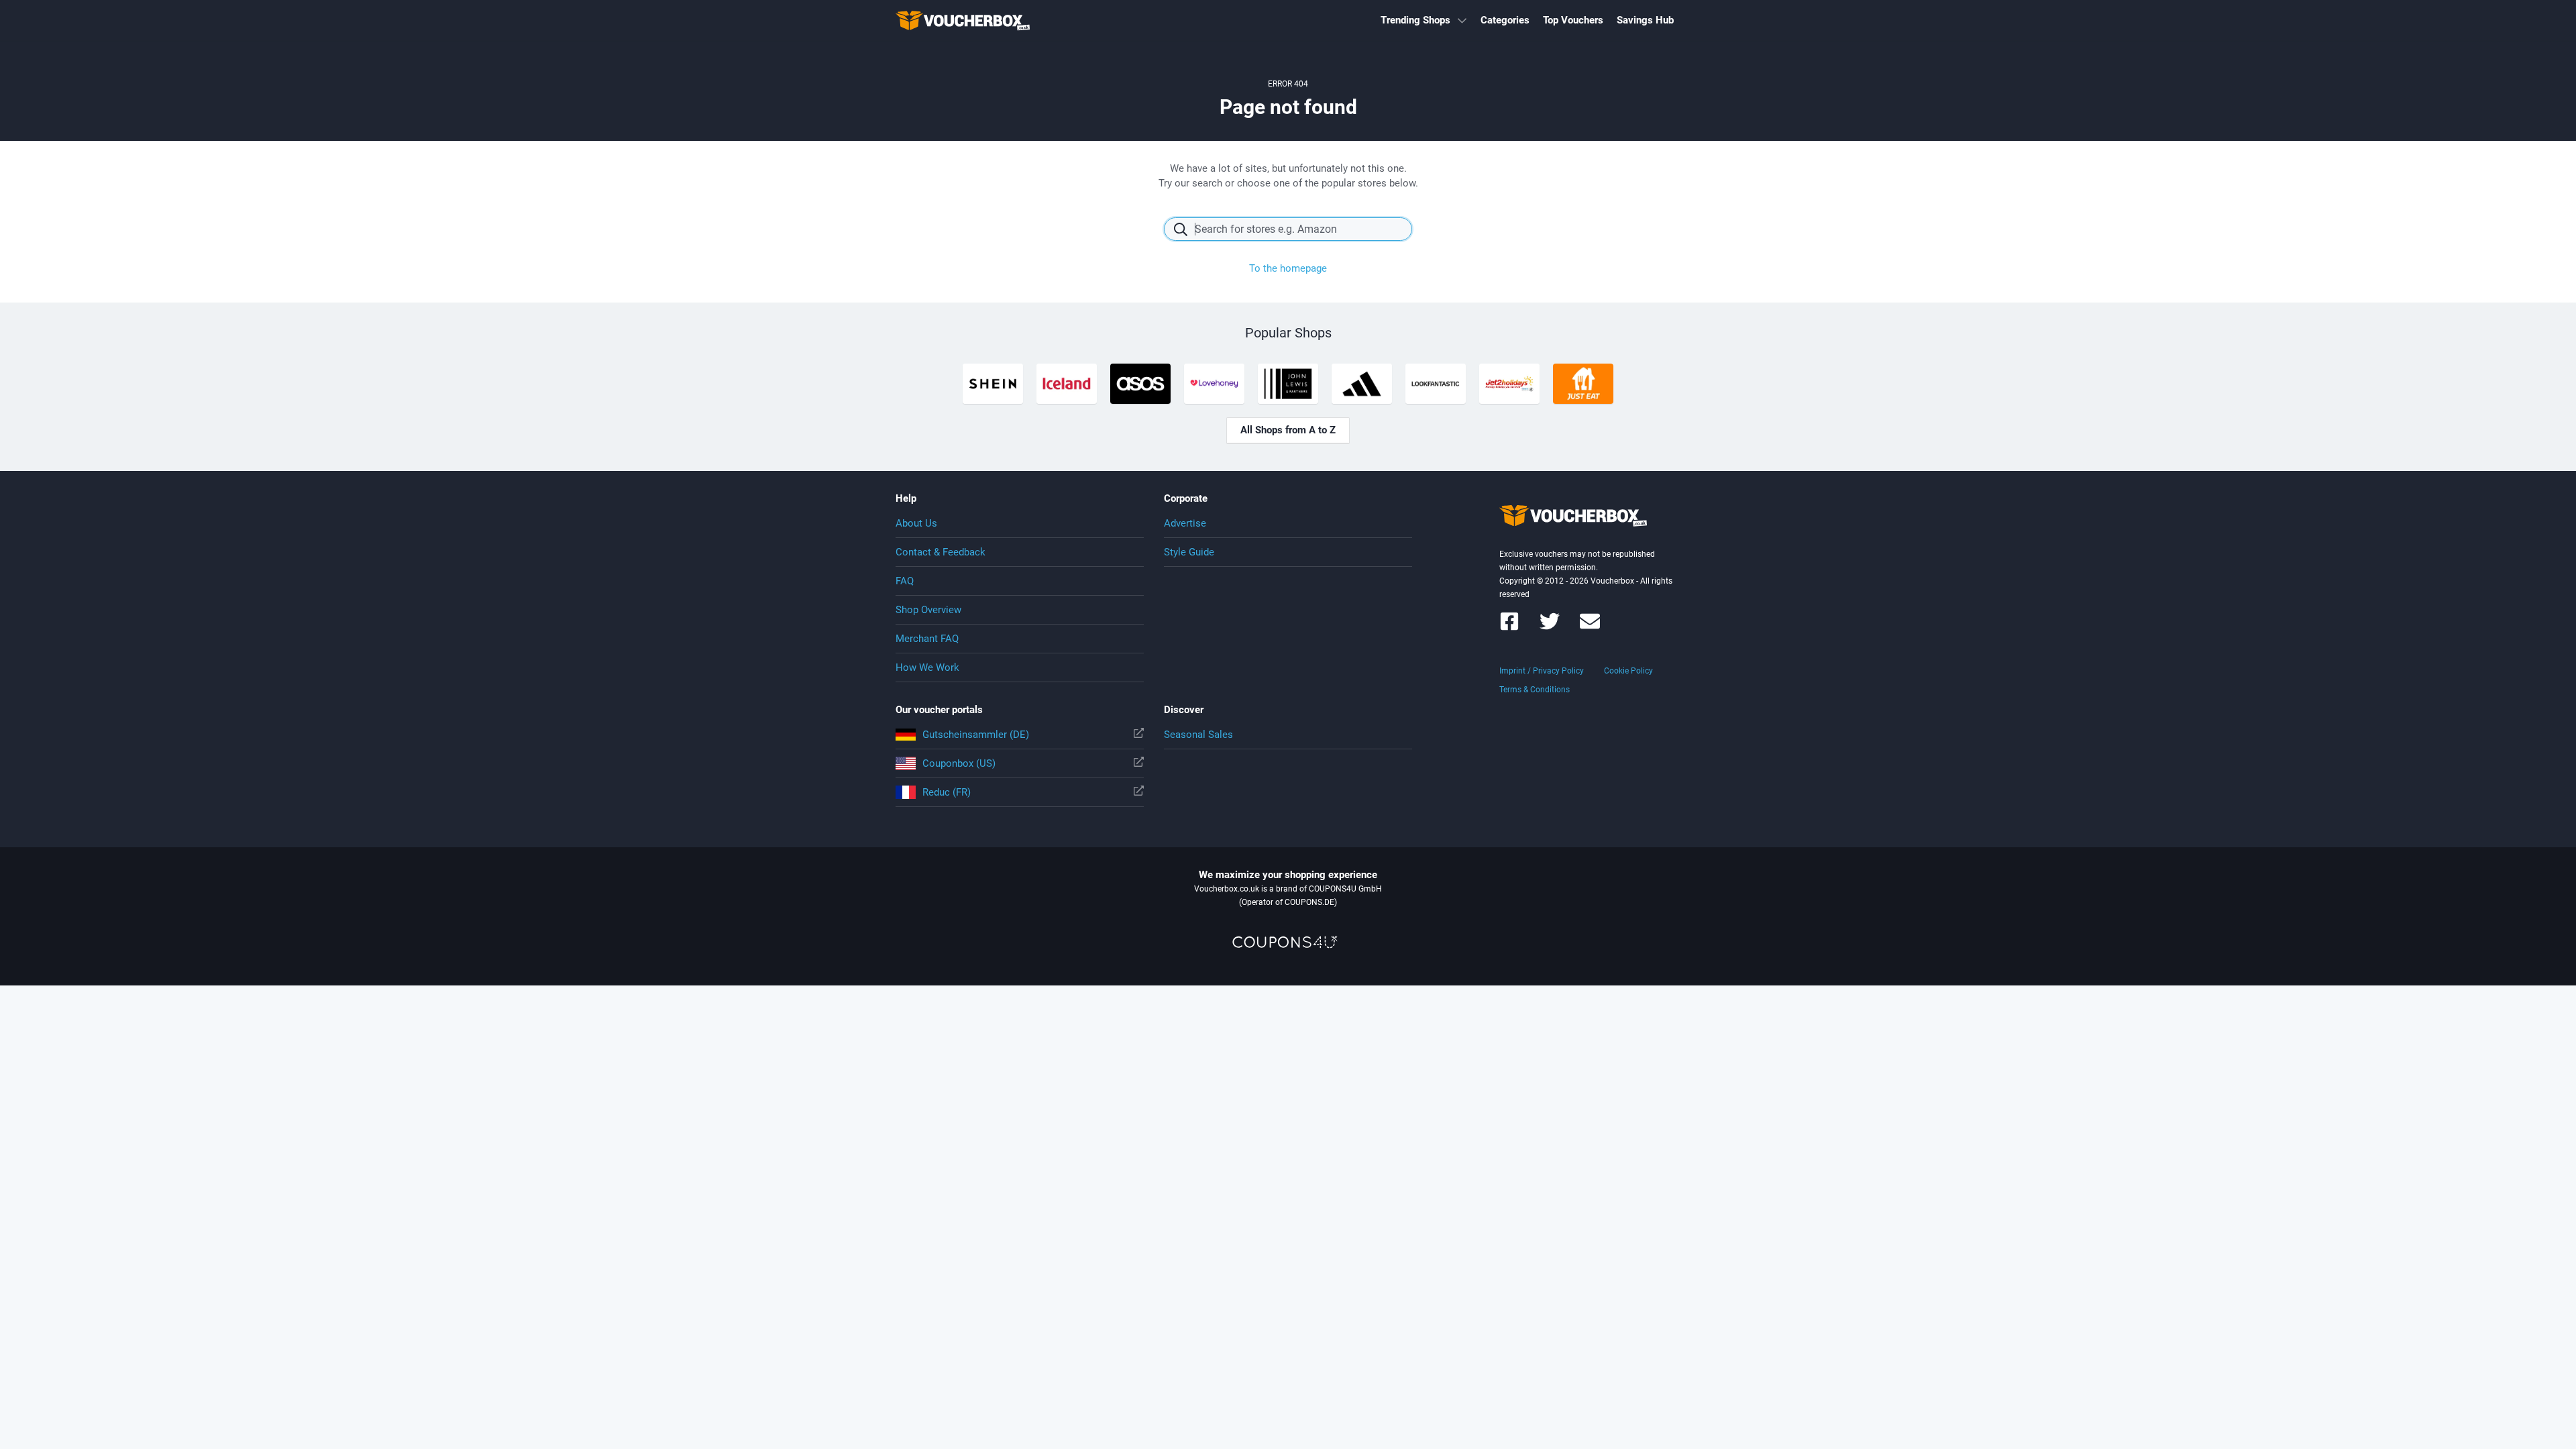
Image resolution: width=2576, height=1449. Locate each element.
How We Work (927, 667)
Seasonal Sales (1198, 735)
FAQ (905, 581)
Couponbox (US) (959, 763)
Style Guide (1189, 552)
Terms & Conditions (1535, 690)
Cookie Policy (1628, 671)
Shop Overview (928, 610)
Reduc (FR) (947, 792)
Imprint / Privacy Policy (1542, 671)
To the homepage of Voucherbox (963, 20)
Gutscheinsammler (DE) (976, 735)
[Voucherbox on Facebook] (1509, 628)
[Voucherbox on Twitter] (1550, 628)
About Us (916, 523)
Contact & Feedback (941, 552)
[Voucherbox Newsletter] (1590, 628)
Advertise (1185, 523)
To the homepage (1288, 268)
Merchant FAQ (927, 639)
